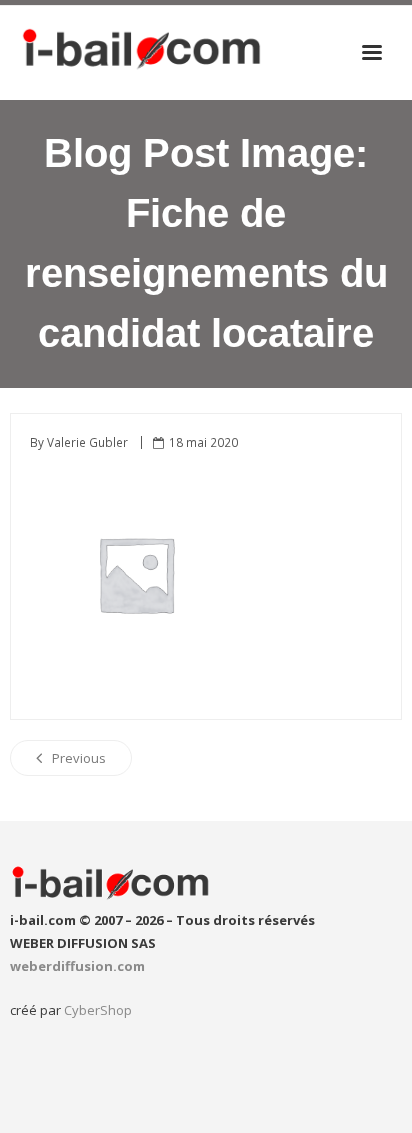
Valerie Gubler (87, 442)
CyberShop (98, 1010)
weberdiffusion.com (77, 966)
